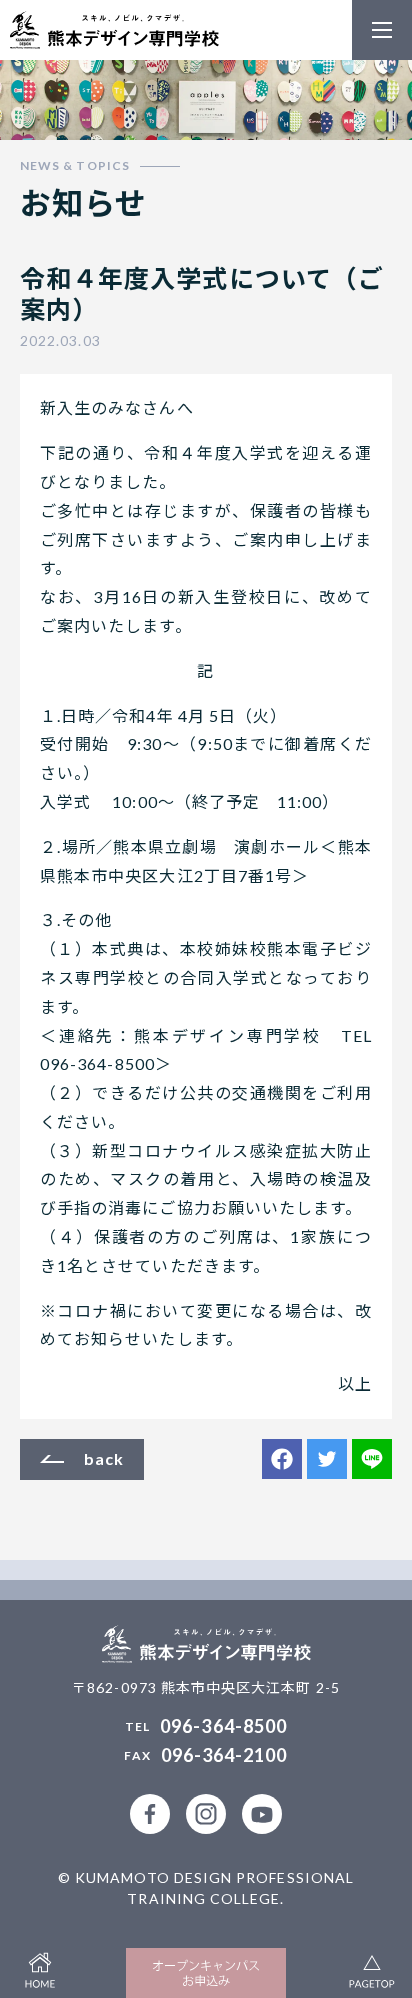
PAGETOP (372, 1968)
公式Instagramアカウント (206, 1814)
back (104, 1458)
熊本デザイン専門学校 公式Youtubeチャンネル (262, 1814)
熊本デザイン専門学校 (114, 30)
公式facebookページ (150, 1814)
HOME (40, 1968)
